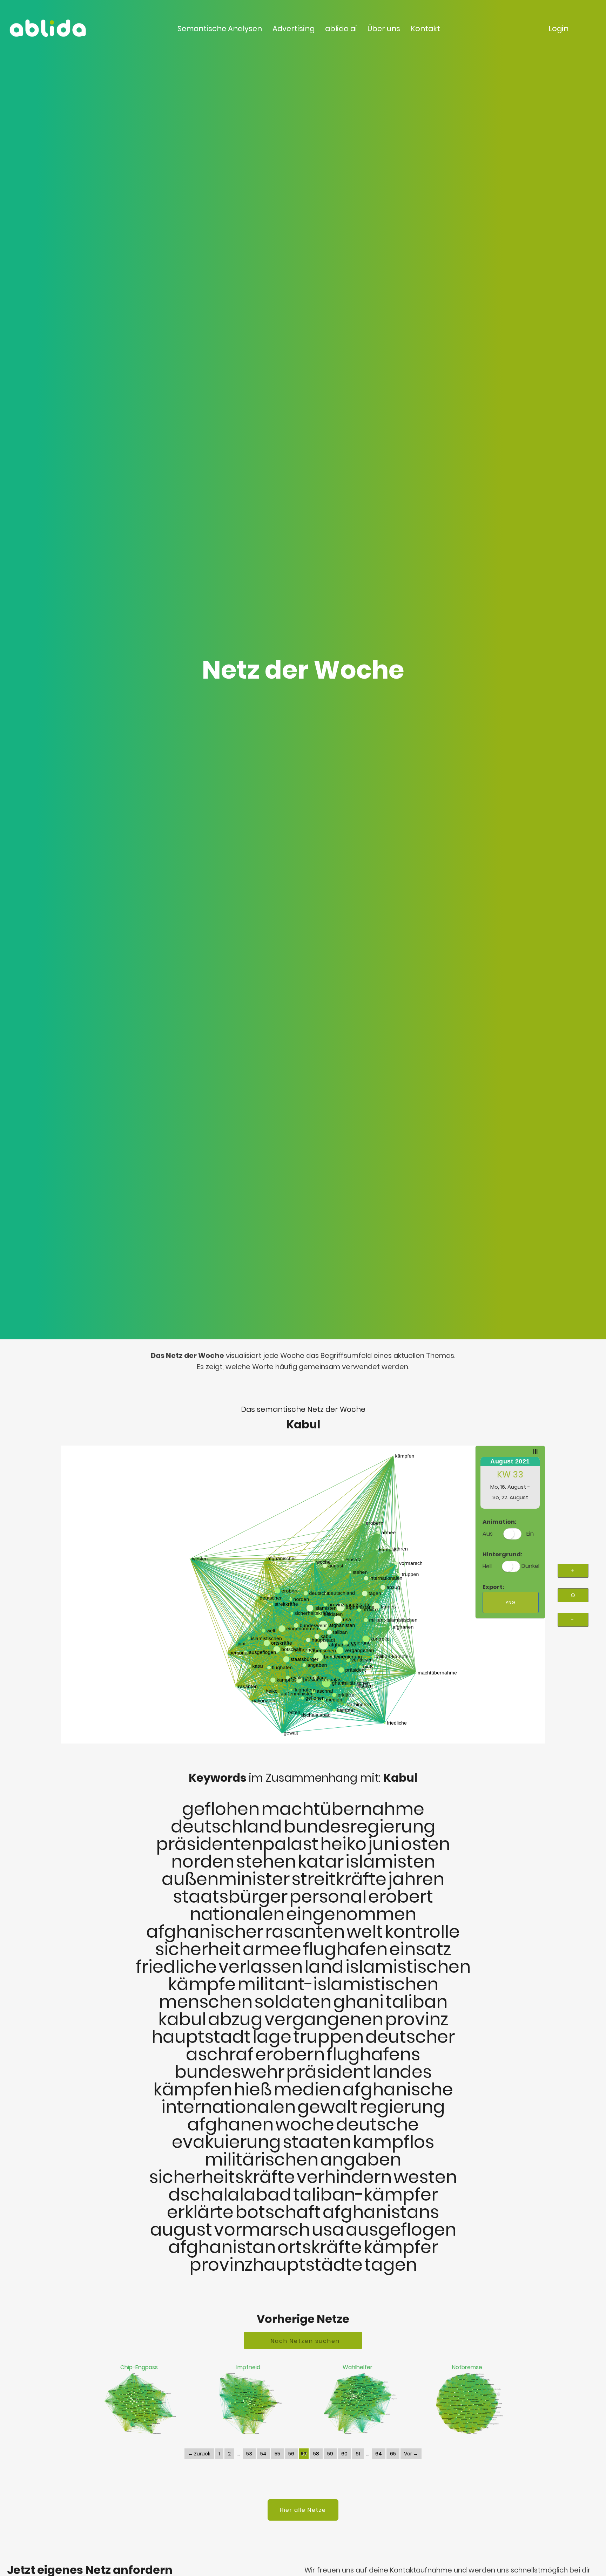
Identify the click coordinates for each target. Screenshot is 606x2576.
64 (379, 2454)
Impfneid (248, 2367)
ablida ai (341, 29)
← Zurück (199, 2454)
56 (291, 2454)
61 (358, 2454)
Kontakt (425, 29)
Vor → (411, 2454)
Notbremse (467, 2367)
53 (249, 2454)
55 (277, 2454)
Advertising (294, 29)
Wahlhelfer (358, 2367)
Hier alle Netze (303, 2510)
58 (316, 2454)
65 (393, 2454)
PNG (511, 1602)
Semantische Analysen (220, 29)
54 (263, 2454)
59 (330, 2454)
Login (558, 29)
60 (344, 2454)
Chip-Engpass (139, 2367)
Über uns (384, 29)
